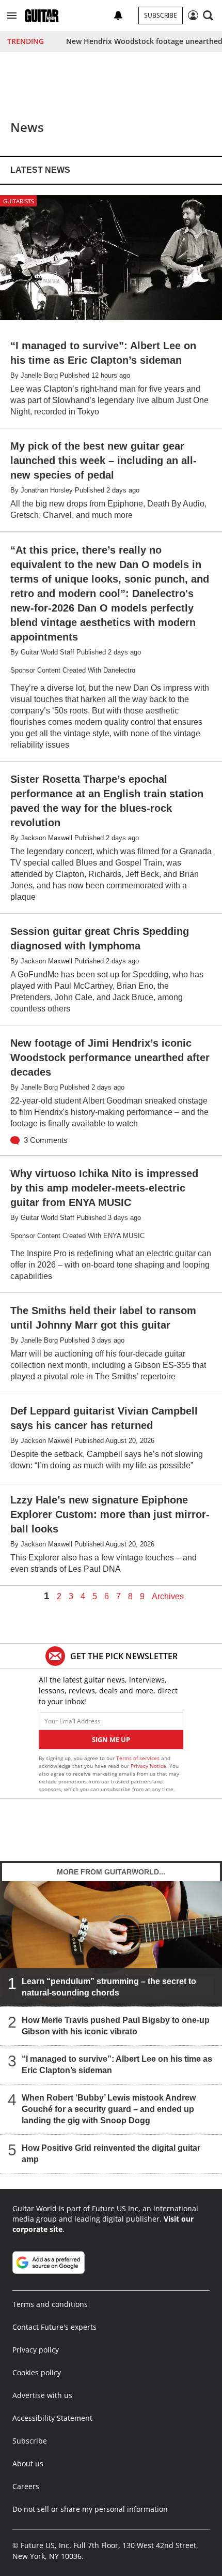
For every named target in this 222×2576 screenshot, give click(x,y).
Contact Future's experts (54, 2327)
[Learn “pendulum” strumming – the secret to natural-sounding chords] (111, 1944)
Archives (168, 1597)
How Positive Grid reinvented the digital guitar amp (111, 2154)
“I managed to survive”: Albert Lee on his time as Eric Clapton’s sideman (117, 2065)
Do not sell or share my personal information (90, 2509)
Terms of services (139, 1758)
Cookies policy (37, 2372)
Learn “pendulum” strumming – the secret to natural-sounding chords (109, 1987)
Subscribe (161, 15)
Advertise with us (42, 2395)
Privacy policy (36, 2350)
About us (28, 2463)
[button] (12, 16)
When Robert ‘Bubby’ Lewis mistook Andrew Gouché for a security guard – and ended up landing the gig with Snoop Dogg (109, 2109)
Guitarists (19, 201)
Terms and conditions (50, 2304)
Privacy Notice (148, 1766)
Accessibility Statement (52, 2418)
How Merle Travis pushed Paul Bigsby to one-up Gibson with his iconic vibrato (116, 2026)
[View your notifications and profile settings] (118, 16)
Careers (26, 2486)
